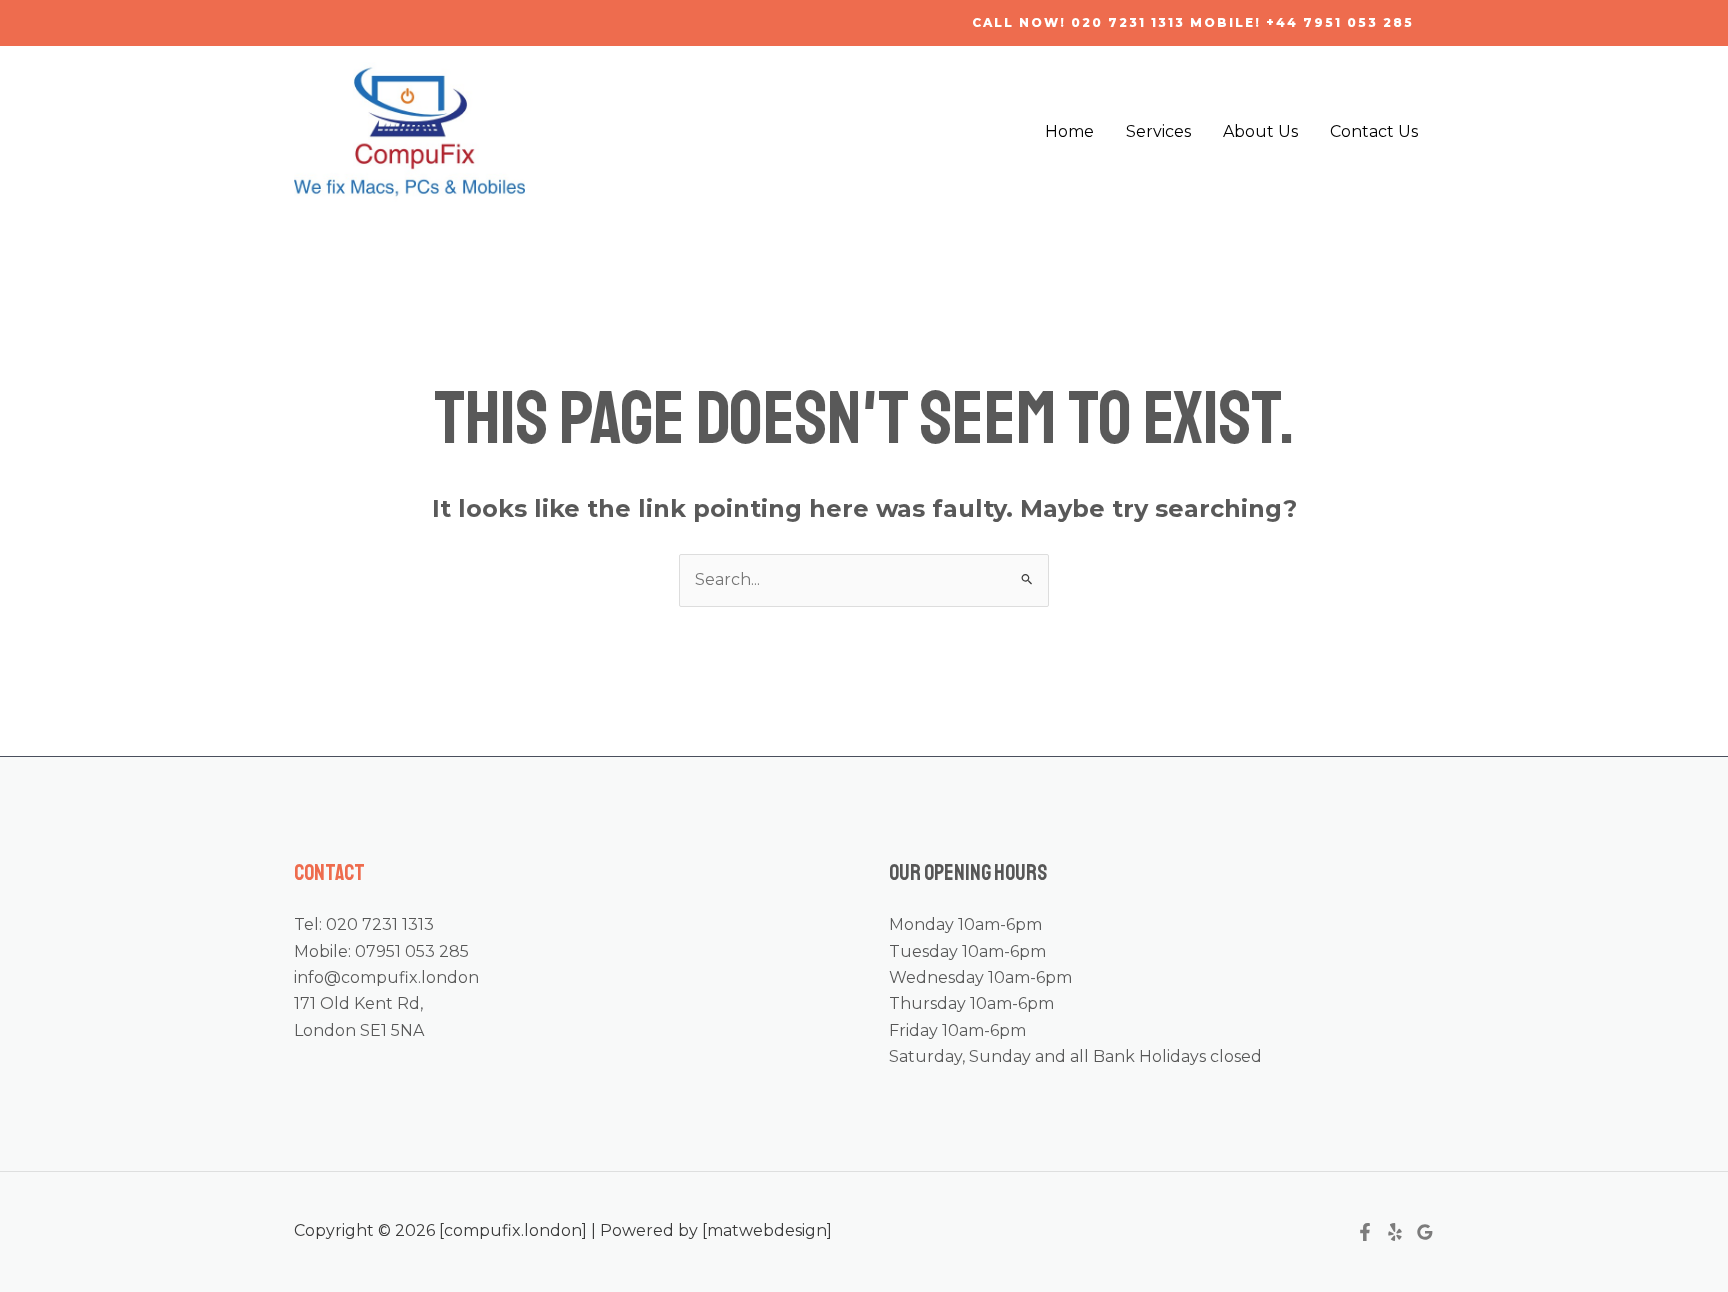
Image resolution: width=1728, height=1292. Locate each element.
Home (1069, 131)
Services (1158, 131)
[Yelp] (1395, 1232)
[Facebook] (1365, 1232)
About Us (1260, 131)
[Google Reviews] (1425, 1232)
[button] (1193, 23)
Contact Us (1374, 131)
